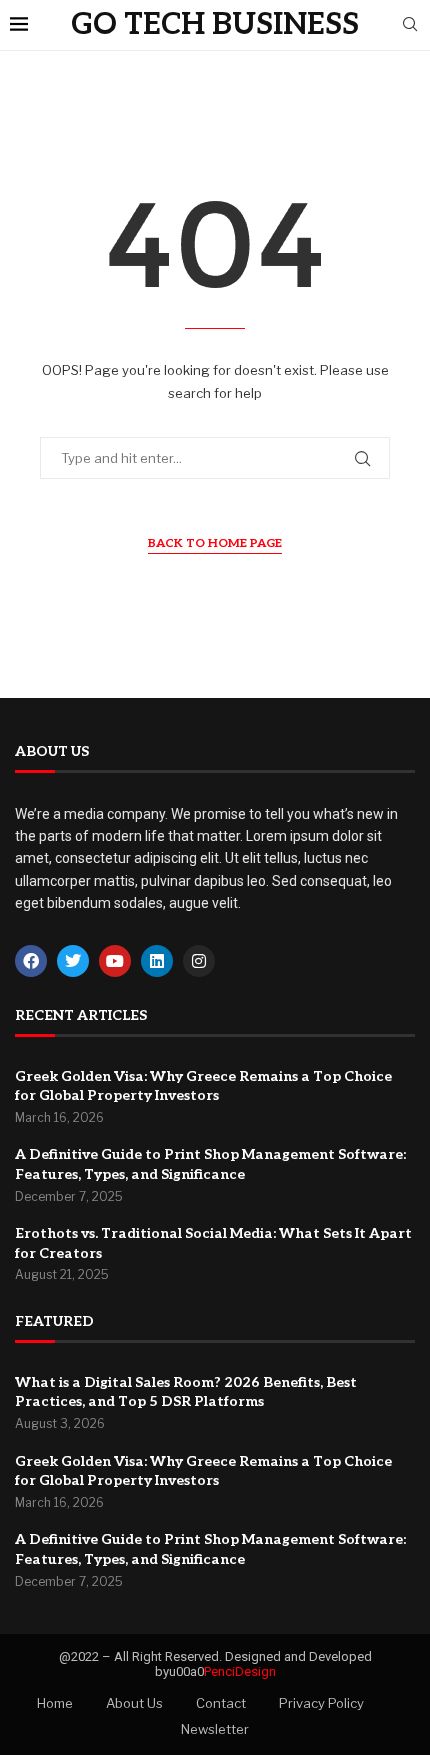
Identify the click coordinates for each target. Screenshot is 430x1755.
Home (55, 1703)
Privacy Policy (321, 1703)
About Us (134, 1703)
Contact (221, 1703)
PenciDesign (240, 1671)
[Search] (410, 25)
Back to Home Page (215, 543)
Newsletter (215, 1729)
